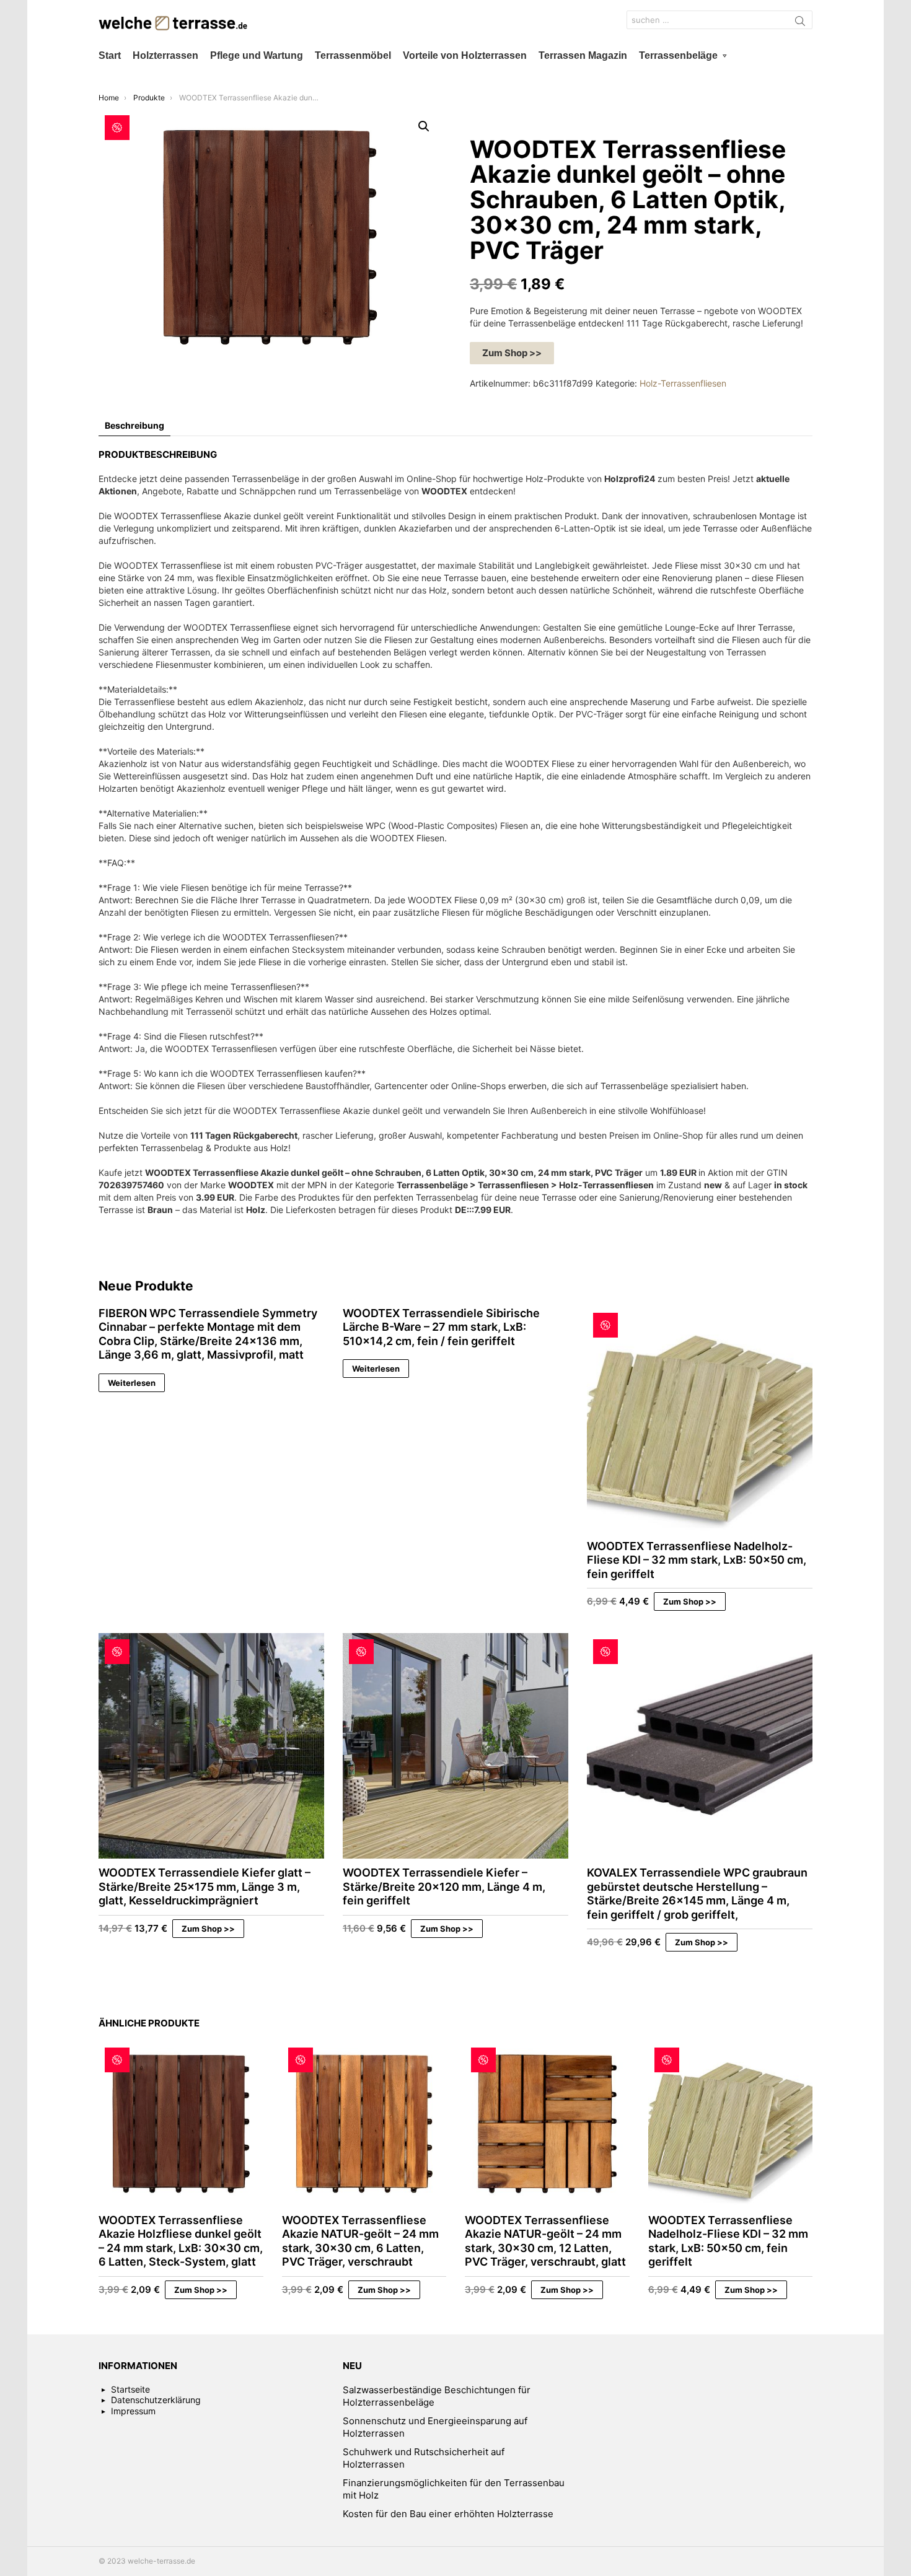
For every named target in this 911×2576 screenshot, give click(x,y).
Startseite (130, 2389)
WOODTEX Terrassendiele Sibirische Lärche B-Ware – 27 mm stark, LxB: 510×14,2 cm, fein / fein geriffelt (441, 1327)
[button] (424, 126)
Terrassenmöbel (353, 55)
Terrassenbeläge (678, 55)
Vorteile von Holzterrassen (465, 55)
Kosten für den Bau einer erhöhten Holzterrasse (448, 2514)
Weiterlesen (132, 1383)
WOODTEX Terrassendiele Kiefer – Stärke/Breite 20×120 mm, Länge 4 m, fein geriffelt (444, 1886)
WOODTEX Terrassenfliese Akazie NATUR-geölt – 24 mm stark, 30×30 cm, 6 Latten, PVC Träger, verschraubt (360, 2241)
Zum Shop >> (512, 353)
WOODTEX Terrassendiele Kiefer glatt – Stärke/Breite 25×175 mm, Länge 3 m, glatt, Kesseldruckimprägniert (205, 1886)
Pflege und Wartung (257, 55)
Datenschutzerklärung (156, 2400)
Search (800, 23)
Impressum (133, 2411)
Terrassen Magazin (583, 55)
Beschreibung (134, 425)
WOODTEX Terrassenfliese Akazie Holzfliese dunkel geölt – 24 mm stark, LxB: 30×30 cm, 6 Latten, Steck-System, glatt (181, 2241)
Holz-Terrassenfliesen (683, 383)
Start (110, 55)
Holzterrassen (165, 55)
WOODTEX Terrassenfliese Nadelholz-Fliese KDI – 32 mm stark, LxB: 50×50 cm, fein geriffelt (697, 1560)
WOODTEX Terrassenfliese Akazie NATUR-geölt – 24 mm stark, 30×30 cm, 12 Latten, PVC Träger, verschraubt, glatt (545, 2241)
